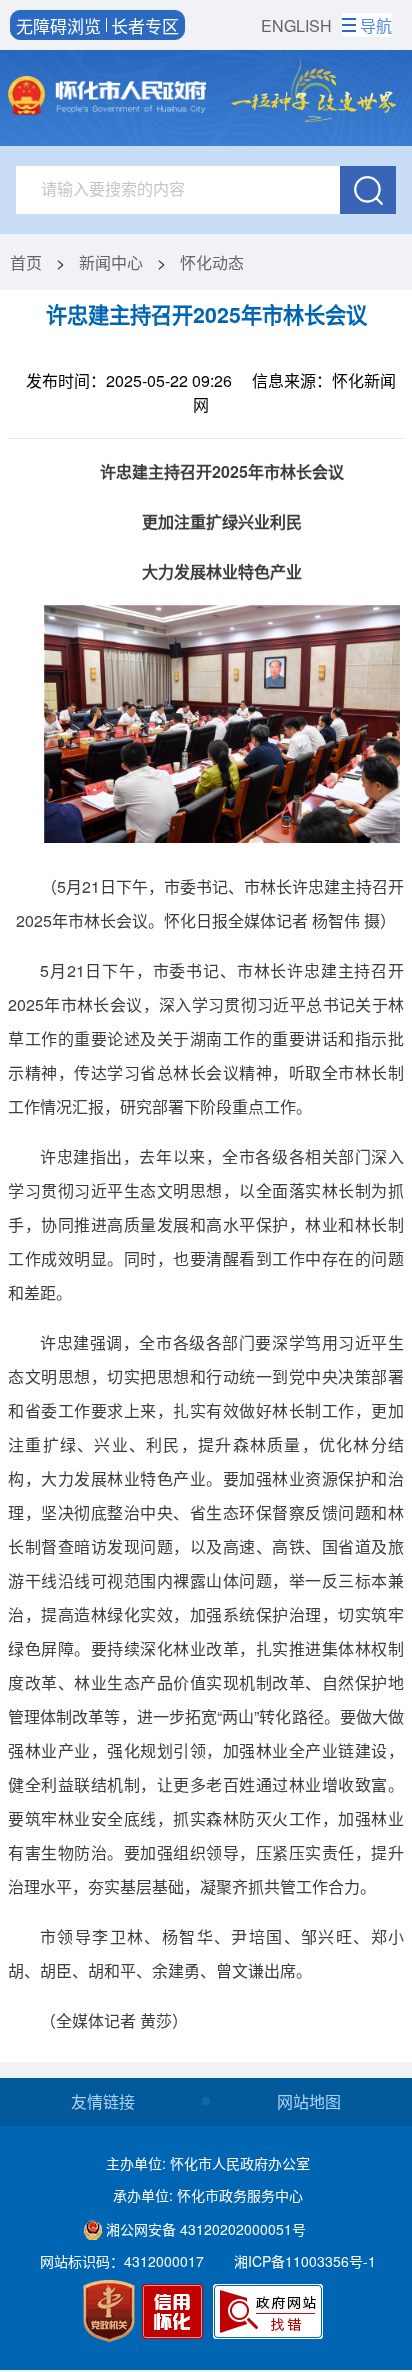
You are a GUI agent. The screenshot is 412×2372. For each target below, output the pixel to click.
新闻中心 (111, 262)
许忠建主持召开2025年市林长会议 (206, 314)
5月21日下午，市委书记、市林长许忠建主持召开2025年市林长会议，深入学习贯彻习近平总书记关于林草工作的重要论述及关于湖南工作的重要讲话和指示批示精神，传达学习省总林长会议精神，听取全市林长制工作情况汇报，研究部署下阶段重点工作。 (206, 1038)
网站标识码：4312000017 (122, 2261)
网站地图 (309, 2101)
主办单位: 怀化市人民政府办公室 (208, 2163)
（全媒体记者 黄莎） (114, 2020)
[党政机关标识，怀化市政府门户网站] (109, 2310)
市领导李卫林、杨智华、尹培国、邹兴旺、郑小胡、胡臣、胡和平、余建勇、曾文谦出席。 (206, 1953)
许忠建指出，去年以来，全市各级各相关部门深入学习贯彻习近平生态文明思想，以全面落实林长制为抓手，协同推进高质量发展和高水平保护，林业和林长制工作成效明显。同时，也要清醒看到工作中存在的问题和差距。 (206, 1224)
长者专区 (145, 25)
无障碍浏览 (58, 25)
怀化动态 (212, 262)
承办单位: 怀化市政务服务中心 (208, 2195)
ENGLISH (296, 25)
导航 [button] (376, 25)
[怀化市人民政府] (107, 98)
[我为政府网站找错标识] (268, 2311)
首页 (26, 262)
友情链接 (103, 2101)
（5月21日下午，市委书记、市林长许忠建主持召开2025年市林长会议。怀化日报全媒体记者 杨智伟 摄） (210, 903)
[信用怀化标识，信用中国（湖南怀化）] (175, 2314)
